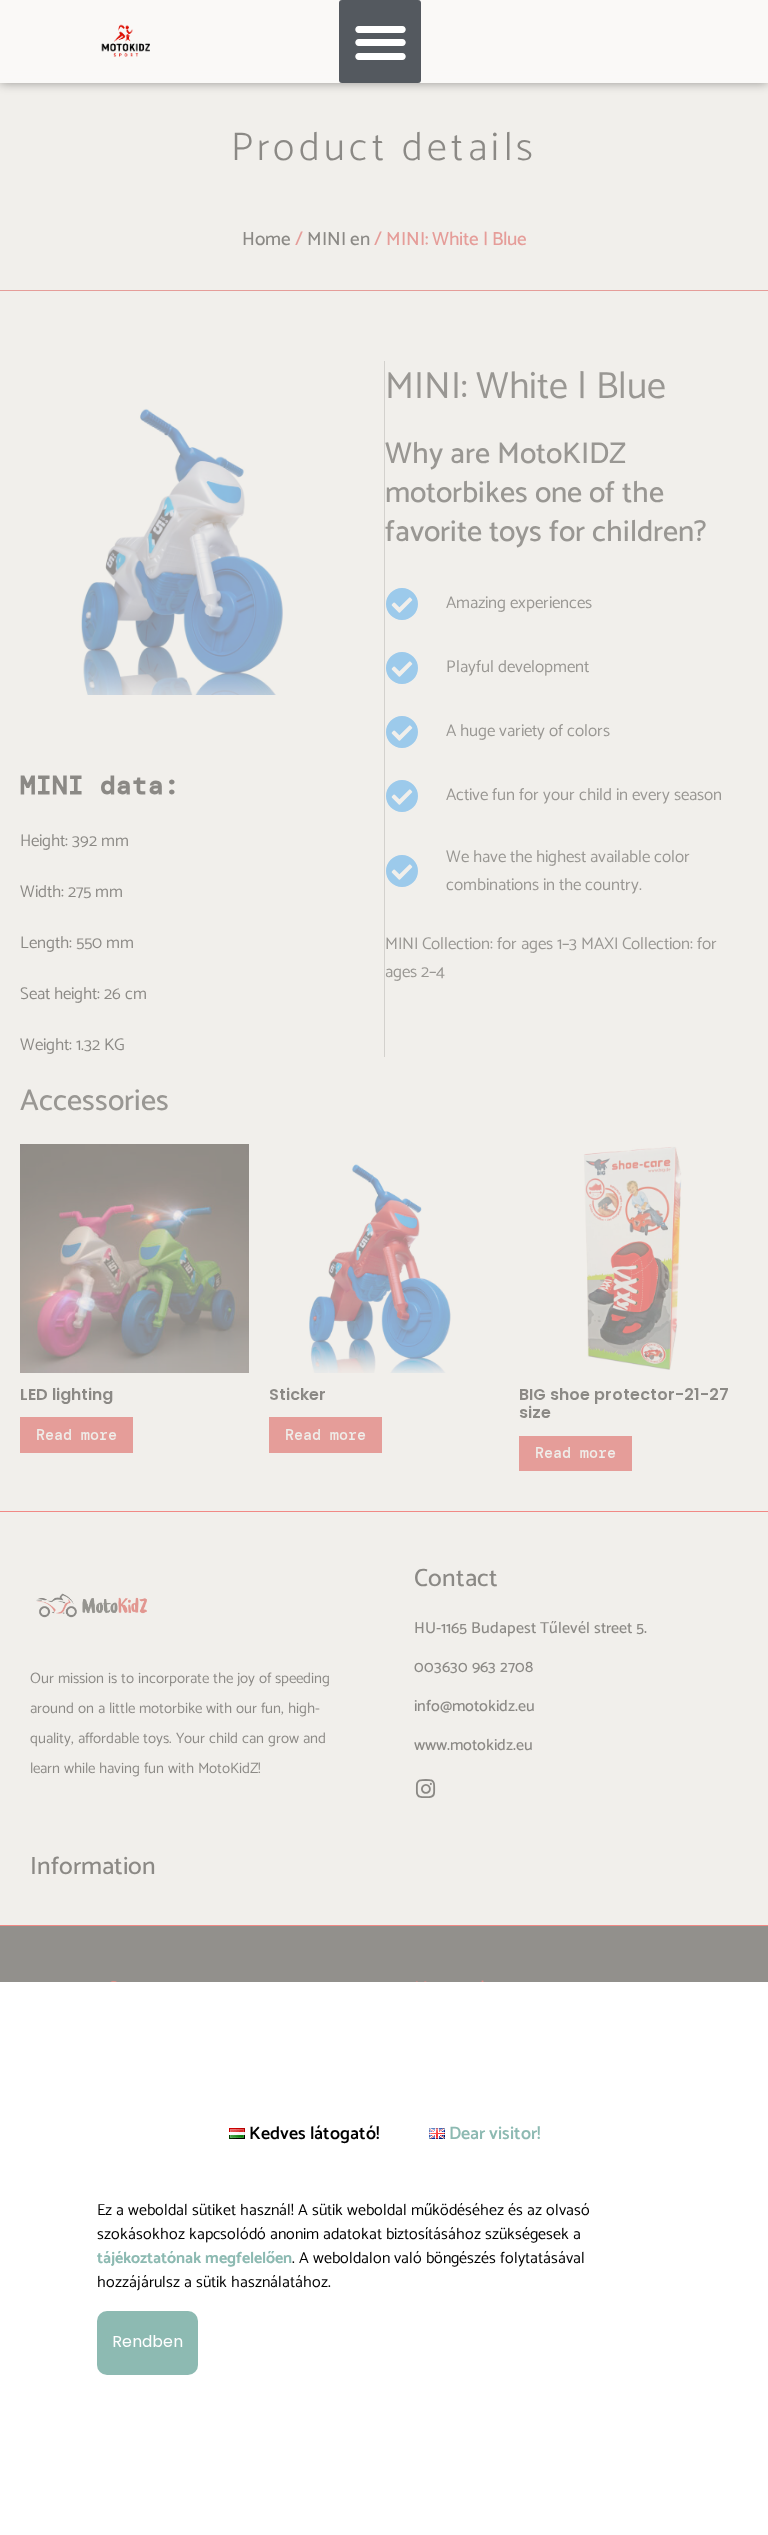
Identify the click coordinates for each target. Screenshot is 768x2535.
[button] (380, 41)
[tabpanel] (384, 2288)
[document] (384, 1267)
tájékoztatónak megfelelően (194, 2258)
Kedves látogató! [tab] (312, 2134)
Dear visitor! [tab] (492, 2134)
